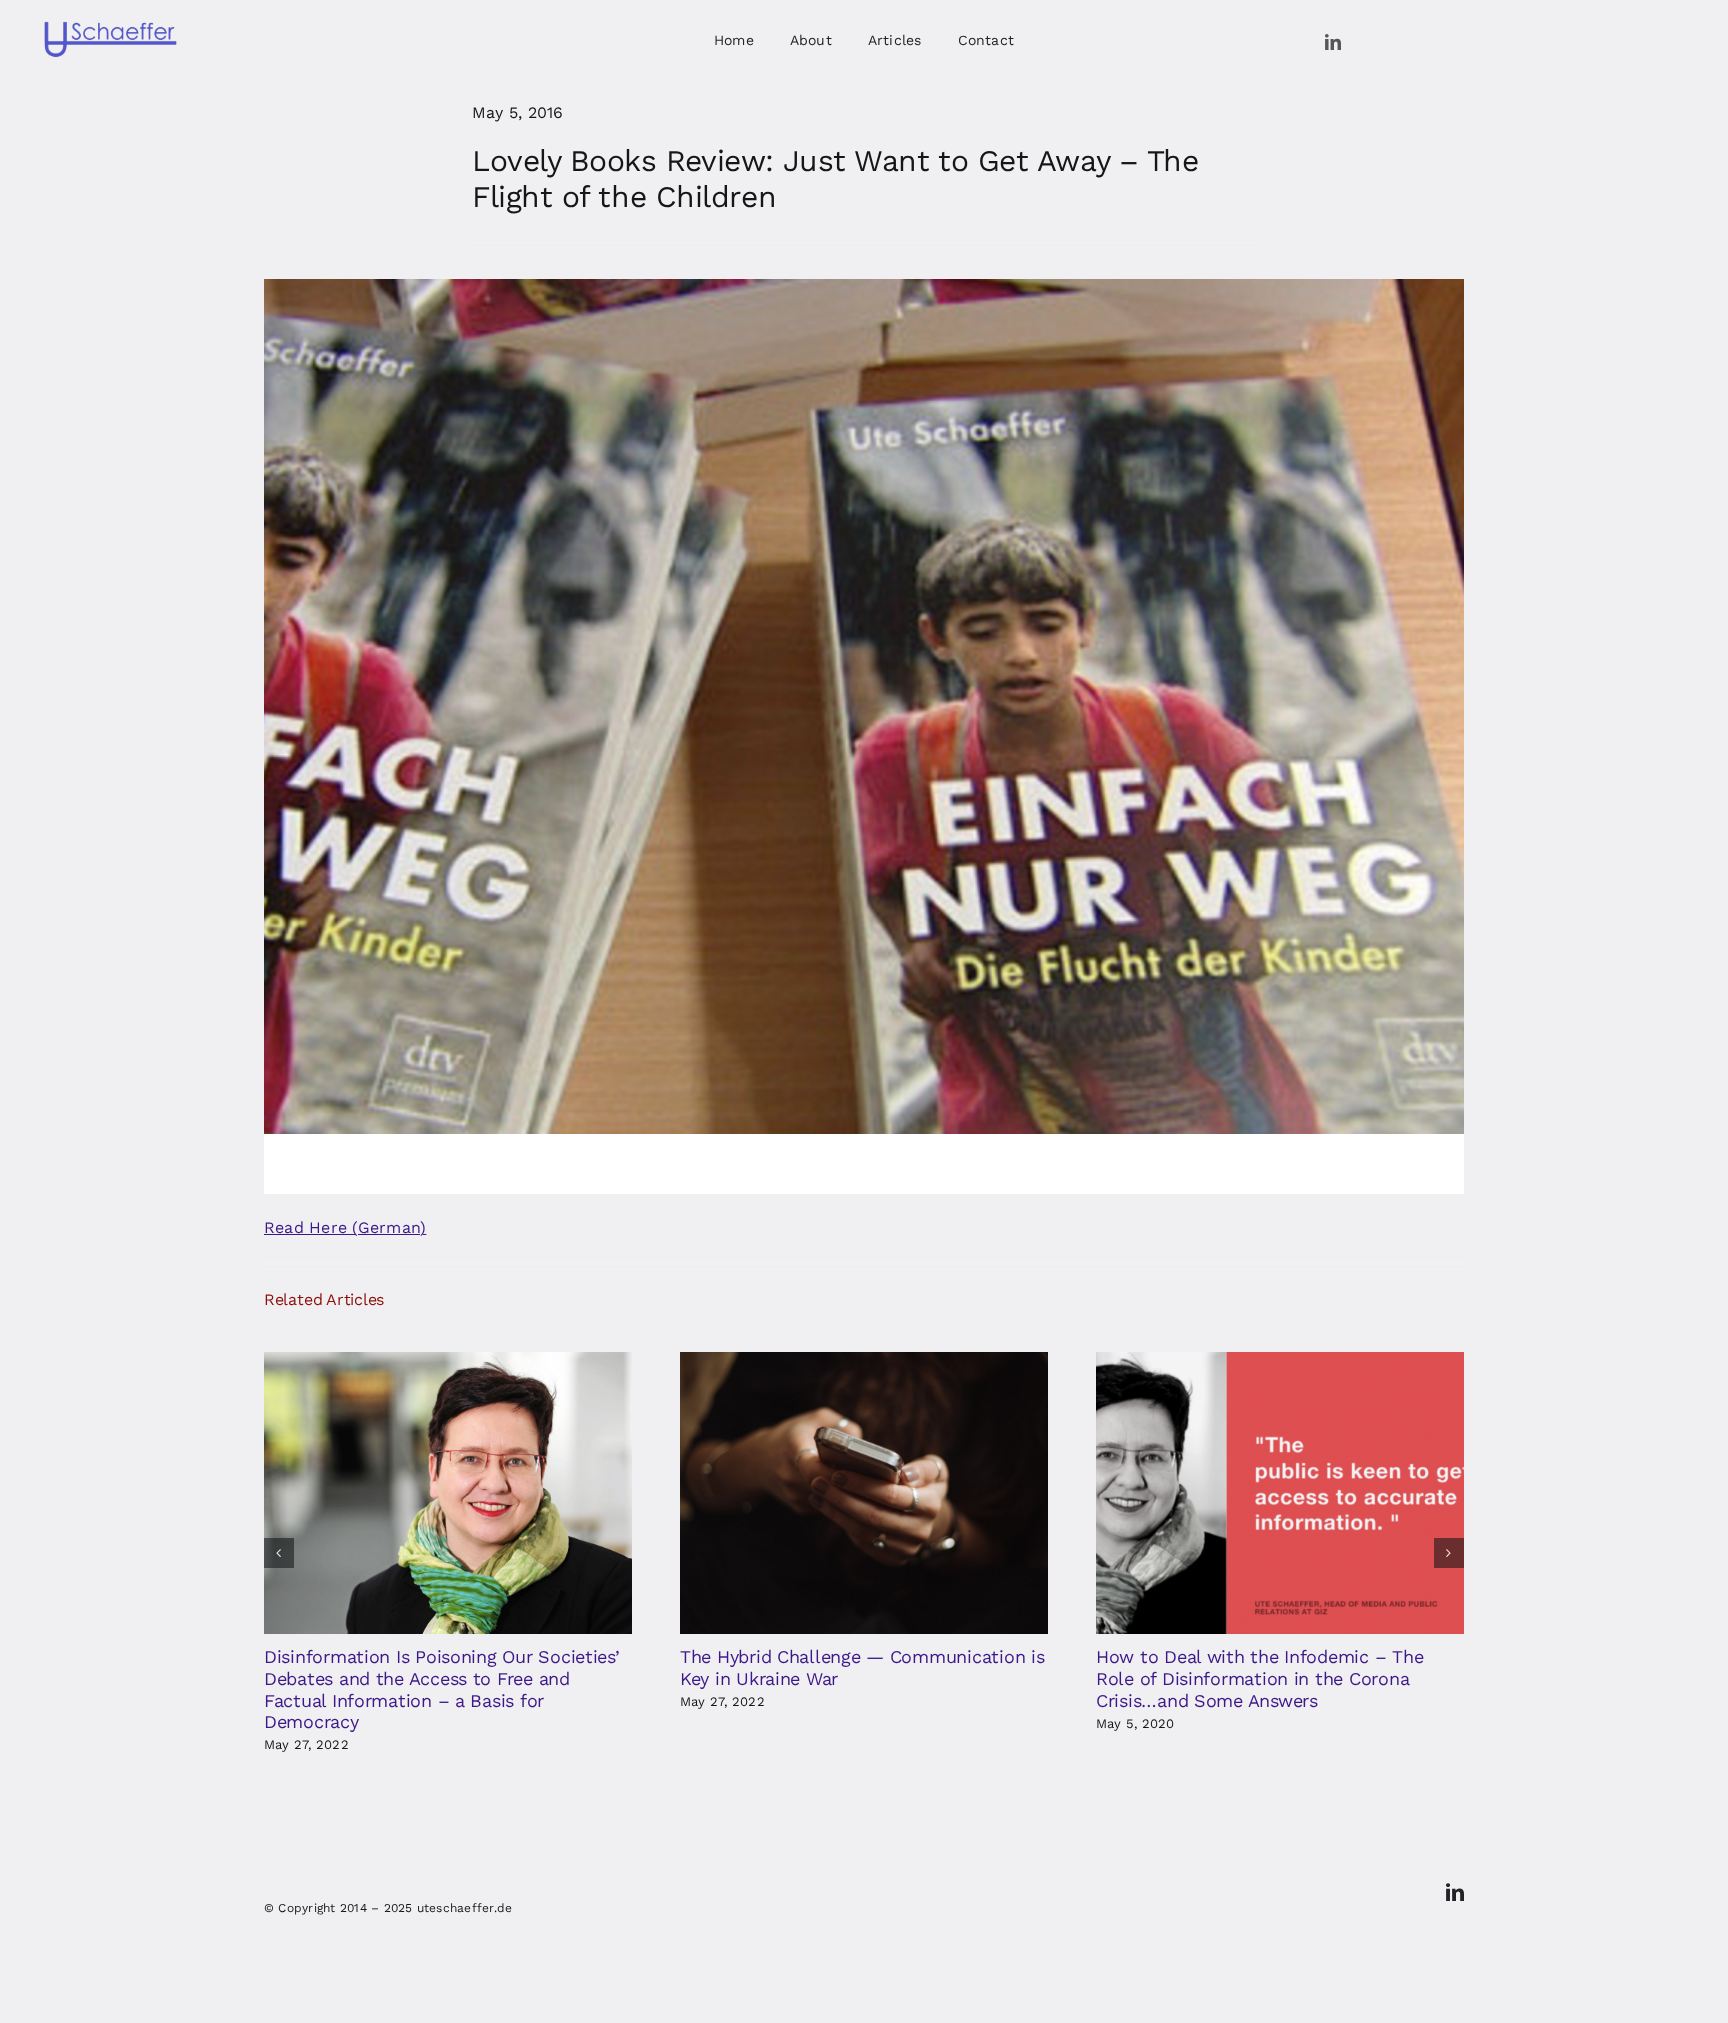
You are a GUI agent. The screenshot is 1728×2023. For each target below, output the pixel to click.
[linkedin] (1333, 42)
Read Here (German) (345, 1227)
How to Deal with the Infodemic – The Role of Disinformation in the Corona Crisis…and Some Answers (1259, 1678)
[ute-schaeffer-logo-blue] (110, 25)
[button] (279, 1553)
